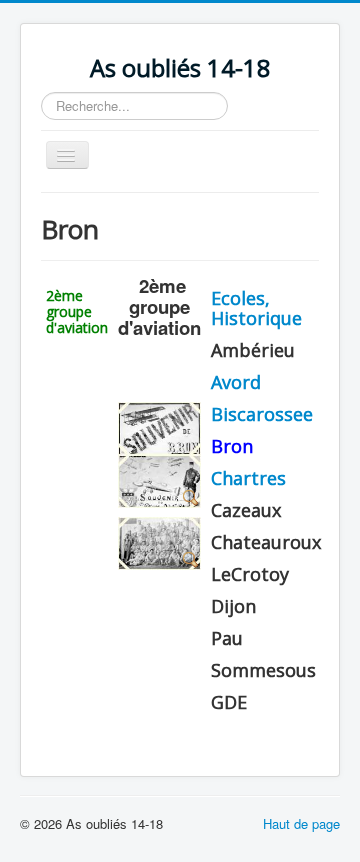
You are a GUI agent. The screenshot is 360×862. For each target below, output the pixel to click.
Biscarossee (262, 414)
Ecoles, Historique (256, 308)
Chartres (248, 478)
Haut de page (301, 823)
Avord (236, 382)
